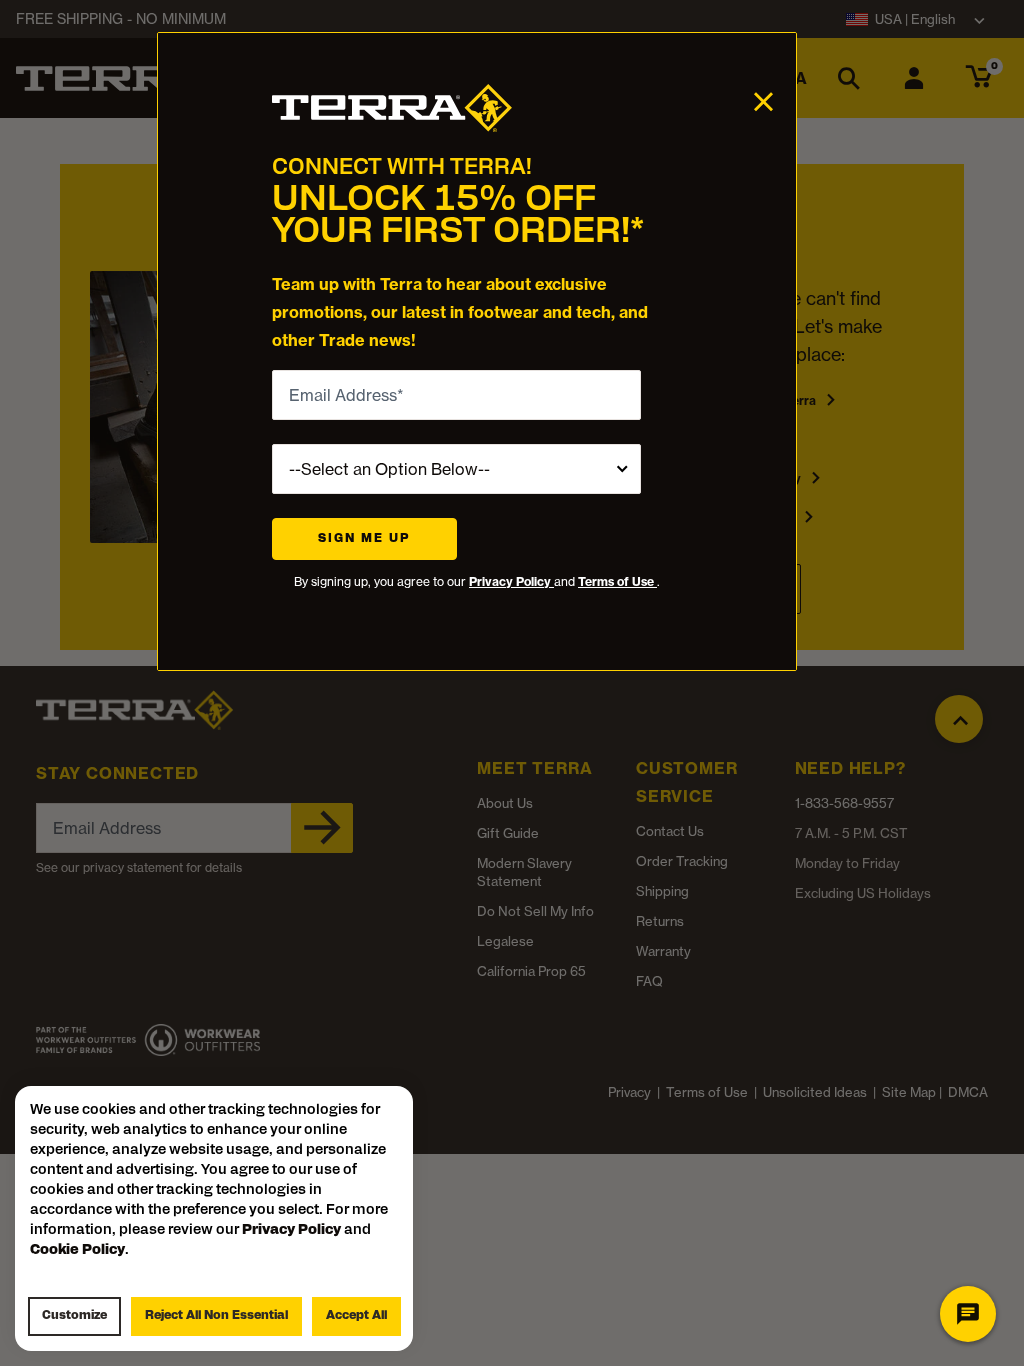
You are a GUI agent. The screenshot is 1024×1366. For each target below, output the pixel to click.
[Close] (763, 100)
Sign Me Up (364, 539)
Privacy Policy (511, 581)
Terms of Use (617, 581)
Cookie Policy (77, 1250)
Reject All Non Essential (216, 1316)
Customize (74, 1316)
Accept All (356, 1316)
